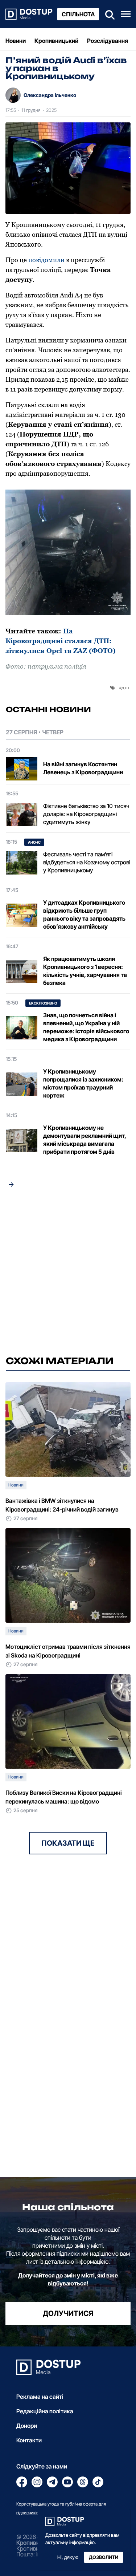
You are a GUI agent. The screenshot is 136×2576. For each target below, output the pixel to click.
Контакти (29, 2440)
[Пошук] (108, 14)
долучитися (68, 2313)
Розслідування (108, 41)
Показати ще (68, 1843)
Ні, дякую (68, 2557)
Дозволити (104, 2557)
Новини (16, 41)
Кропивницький (56, 41)
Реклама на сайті (40, 2397)
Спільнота (78, 14)
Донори (27, 2426)
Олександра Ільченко (50, 95)
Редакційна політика (45, 2411)
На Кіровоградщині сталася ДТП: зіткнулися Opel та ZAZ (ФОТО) (61, 641)
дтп (125, 687)
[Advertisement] (68, 1274)
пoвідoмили (46, 260)
